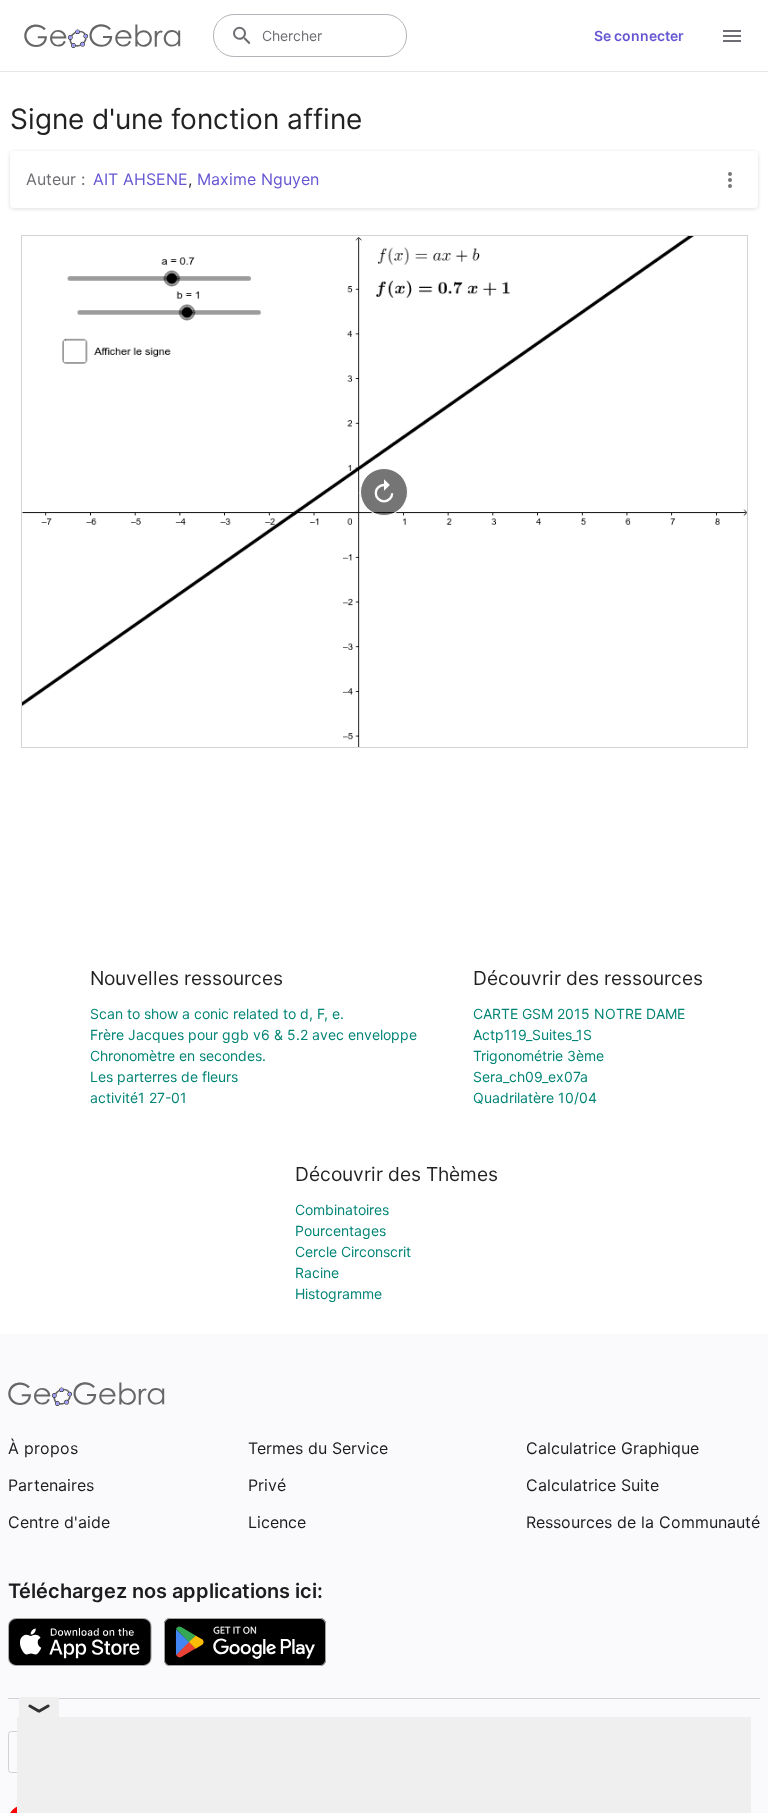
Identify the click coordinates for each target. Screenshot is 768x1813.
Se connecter (639, 35)
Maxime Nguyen (258, 179)
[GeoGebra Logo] (102, 36)
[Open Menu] (732, 36)
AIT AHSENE (140, 179)
